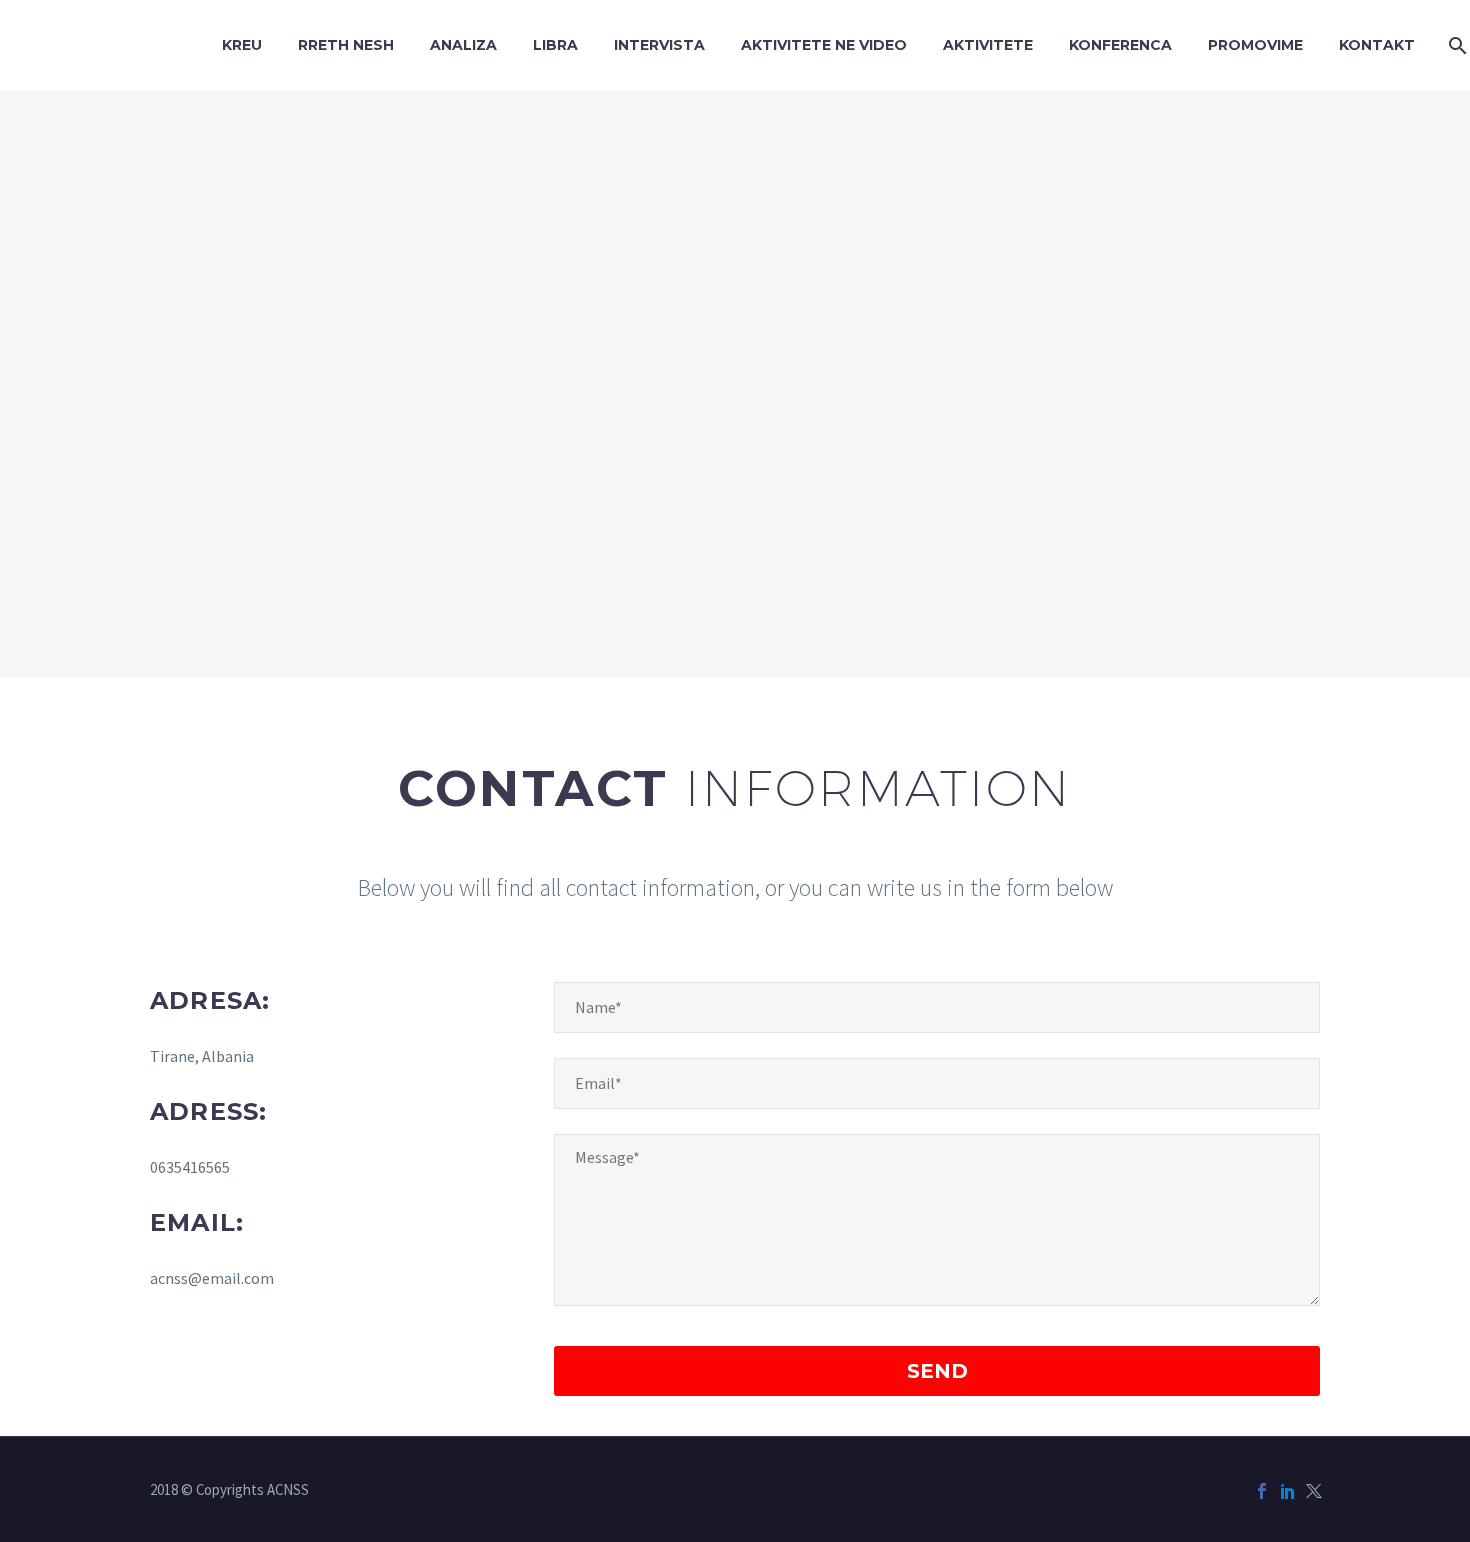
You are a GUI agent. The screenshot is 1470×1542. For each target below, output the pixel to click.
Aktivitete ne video (824, 45)
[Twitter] (1314, 1491)
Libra (555, 45)
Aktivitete (988, 45)
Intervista (659, 45)
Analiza (463, 45)
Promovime (1255, 45)
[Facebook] (1262, 1491)
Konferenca (1120, 45)
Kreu (242, 45)
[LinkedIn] (1288, 1491)
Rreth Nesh (346, 45)
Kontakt (1377, 45)
